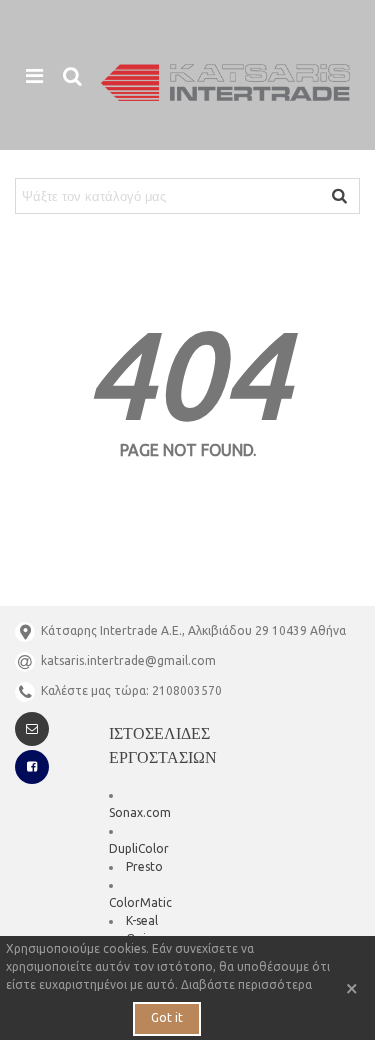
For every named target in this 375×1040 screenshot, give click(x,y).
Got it (167, 1017)
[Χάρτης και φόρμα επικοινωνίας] (32, 729)
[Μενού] (34, 75)
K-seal (142, 920)
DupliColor (139, 848)
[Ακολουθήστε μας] (32, 767)
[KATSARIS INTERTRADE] (225, 82)
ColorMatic (140, 902)
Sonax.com (140, 812)
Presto (144, 866)
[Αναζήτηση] (72, 75)
